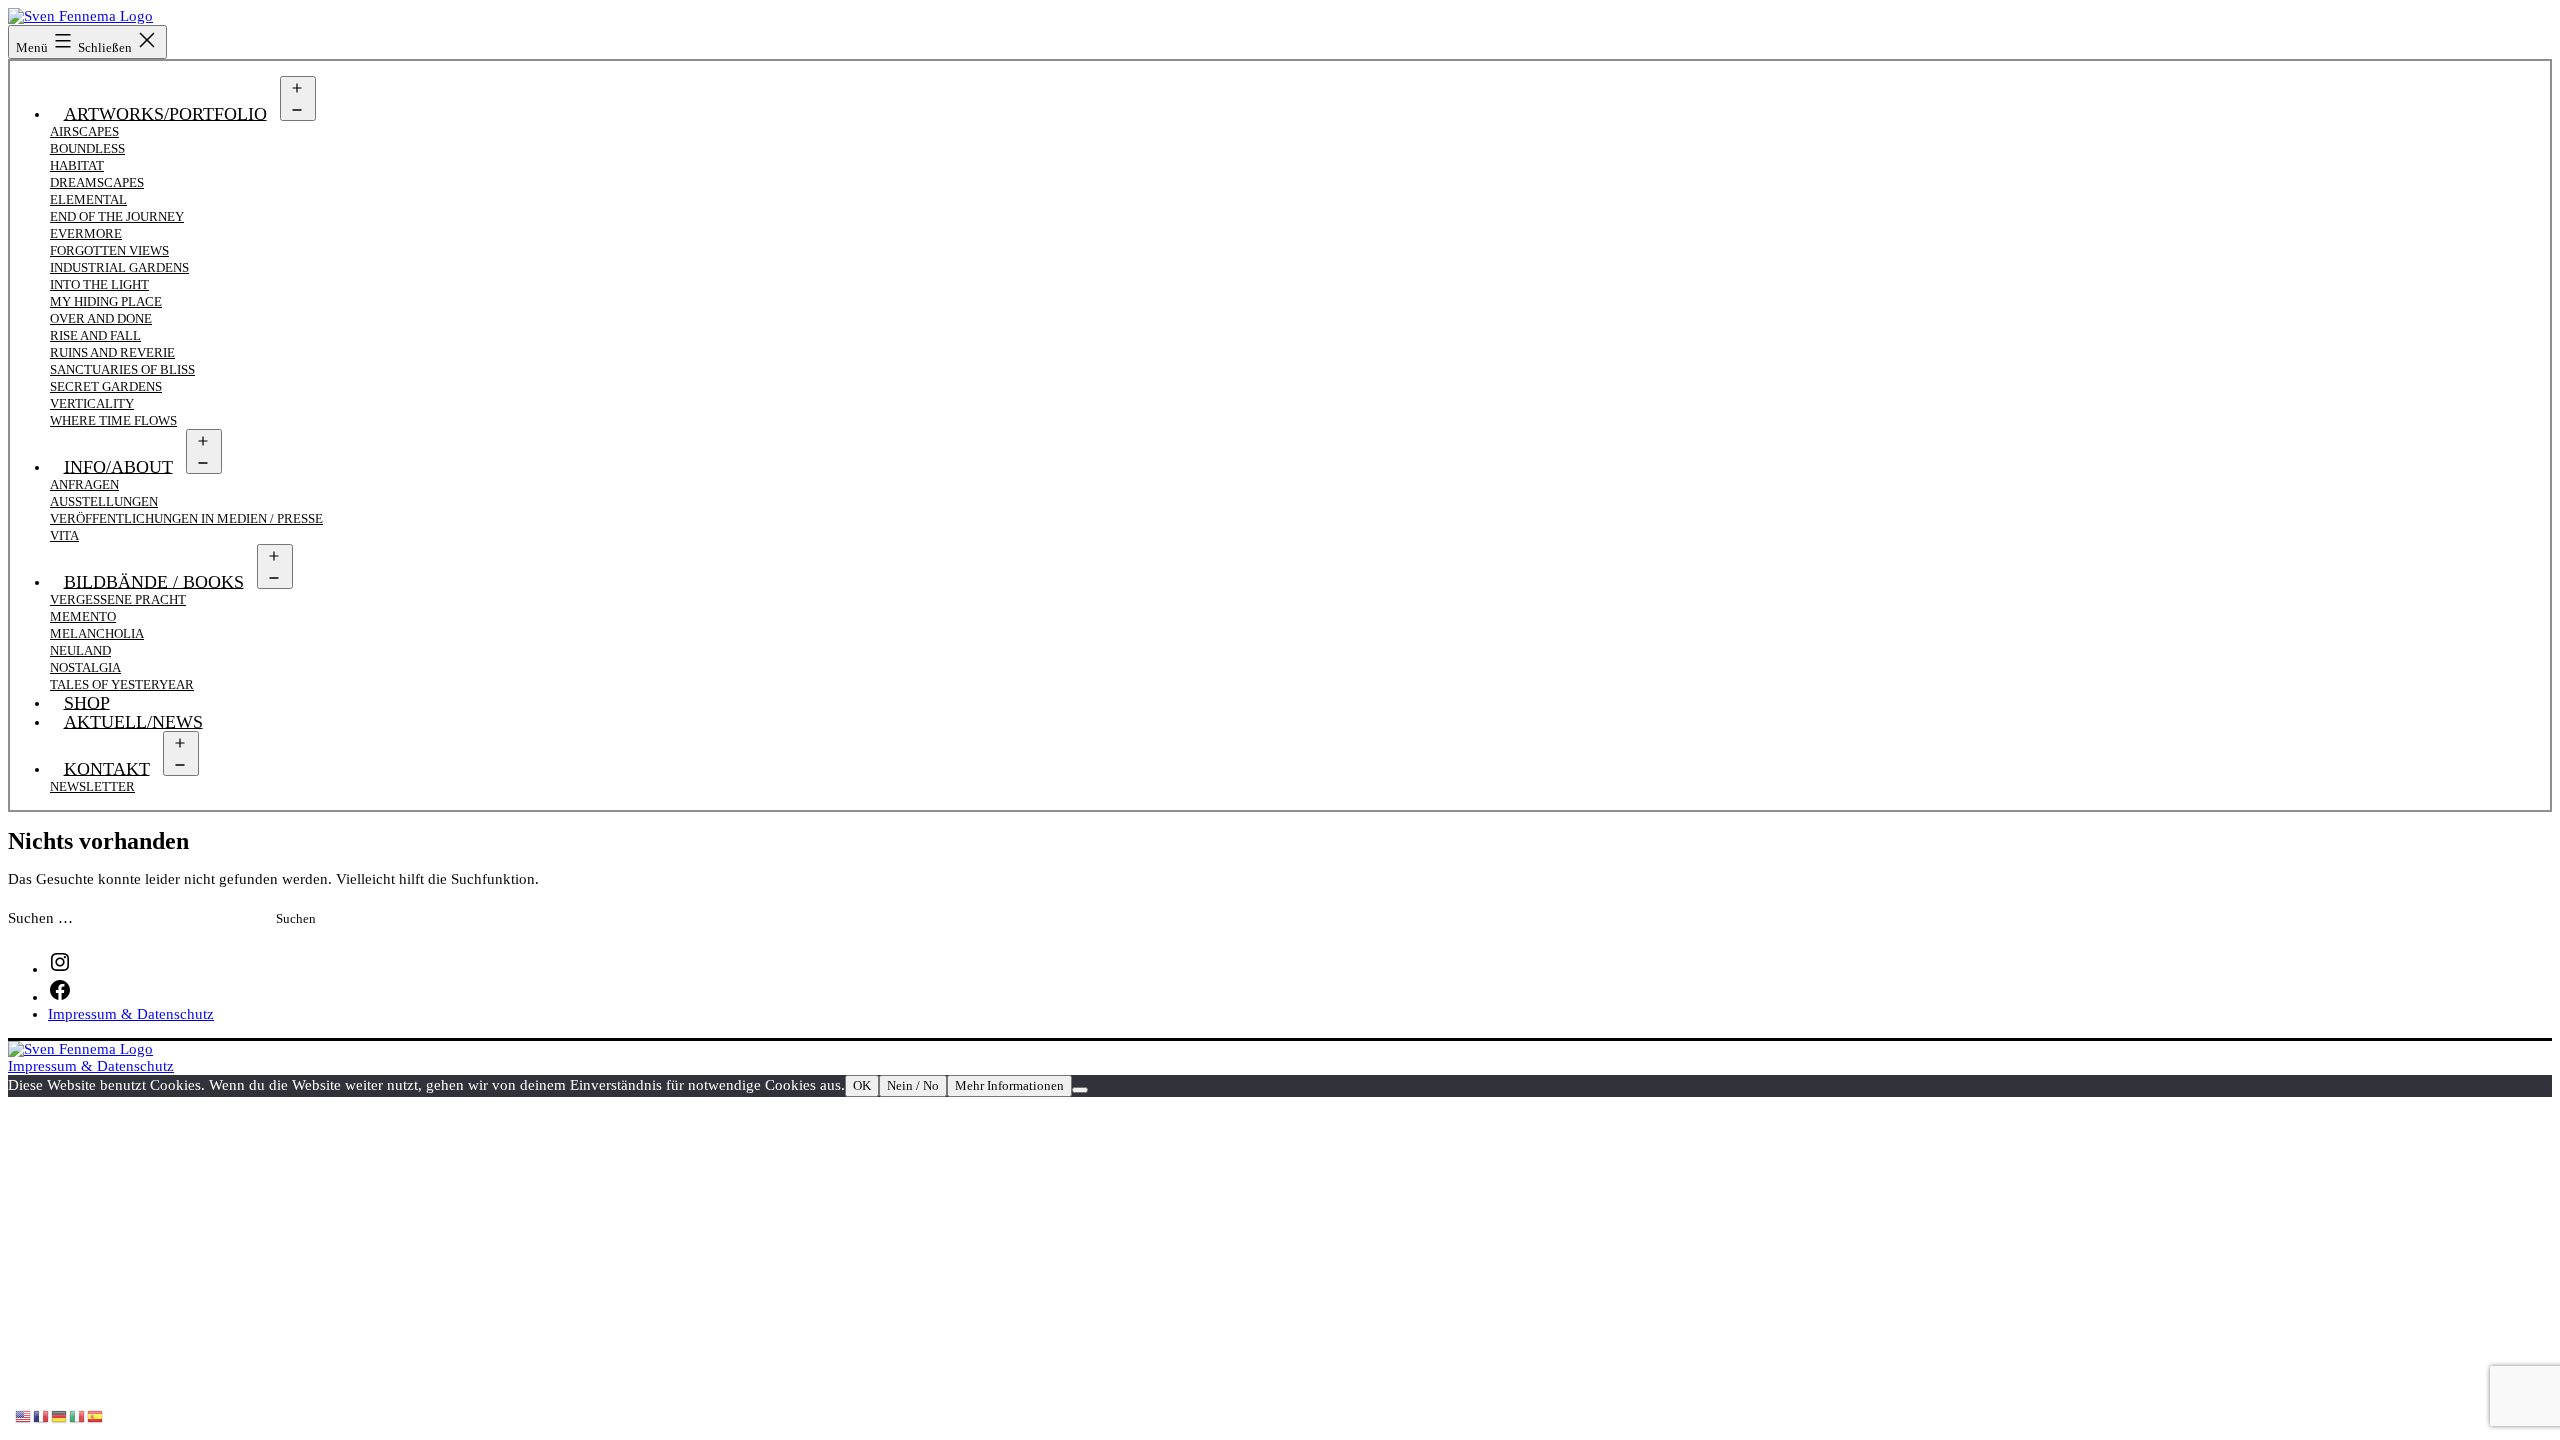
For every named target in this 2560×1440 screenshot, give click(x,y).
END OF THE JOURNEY (117, 216)
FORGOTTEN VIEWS (109, 250)
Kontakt (107, 768)
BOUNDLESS (87, 148)
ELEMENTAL (88, 199)
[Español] (96, 1415)
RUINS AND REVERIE (112, 352)
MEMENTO (83, 616)
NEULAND (80, 650)
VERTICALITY (92, 403)
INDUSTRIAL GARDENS (119, 267)
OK (862, 1085)
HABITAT (77, 165)
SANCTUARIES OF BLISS (122, 369)
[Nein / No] (1080, 1090)
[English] (24, 1415)
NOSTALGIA (85, 667)
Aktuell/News (133, 721)
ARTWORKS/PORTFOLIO (165, 113)
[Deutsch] (60, 1415)
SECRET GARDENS (106, 386)
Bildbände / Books (154, 581)
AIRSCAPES (84, 131)
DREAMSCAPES (97, 182)
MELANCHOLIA (97, 633)
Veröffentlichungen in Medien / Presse (186, 518)
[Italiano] (78, 1415)
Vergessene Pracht (118, 599)
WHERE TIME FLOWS (113, 420)
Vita (64, 535)
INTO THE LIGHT (99, 284)
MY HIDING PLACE (106, 301)
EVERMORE (86, 233)
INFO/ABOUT (118, 466)
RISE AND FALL (95, 335)
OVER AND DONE (101, 318)
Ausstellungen (104, 501)
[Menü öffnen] (298, 98)
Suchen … (40, 918)
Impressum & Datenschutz (91, 1066)
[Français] (42, 1415)
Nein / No (913, 1085)
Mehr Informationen (1009, 1085)
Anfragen (84, 484)
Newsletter (92, 786)
